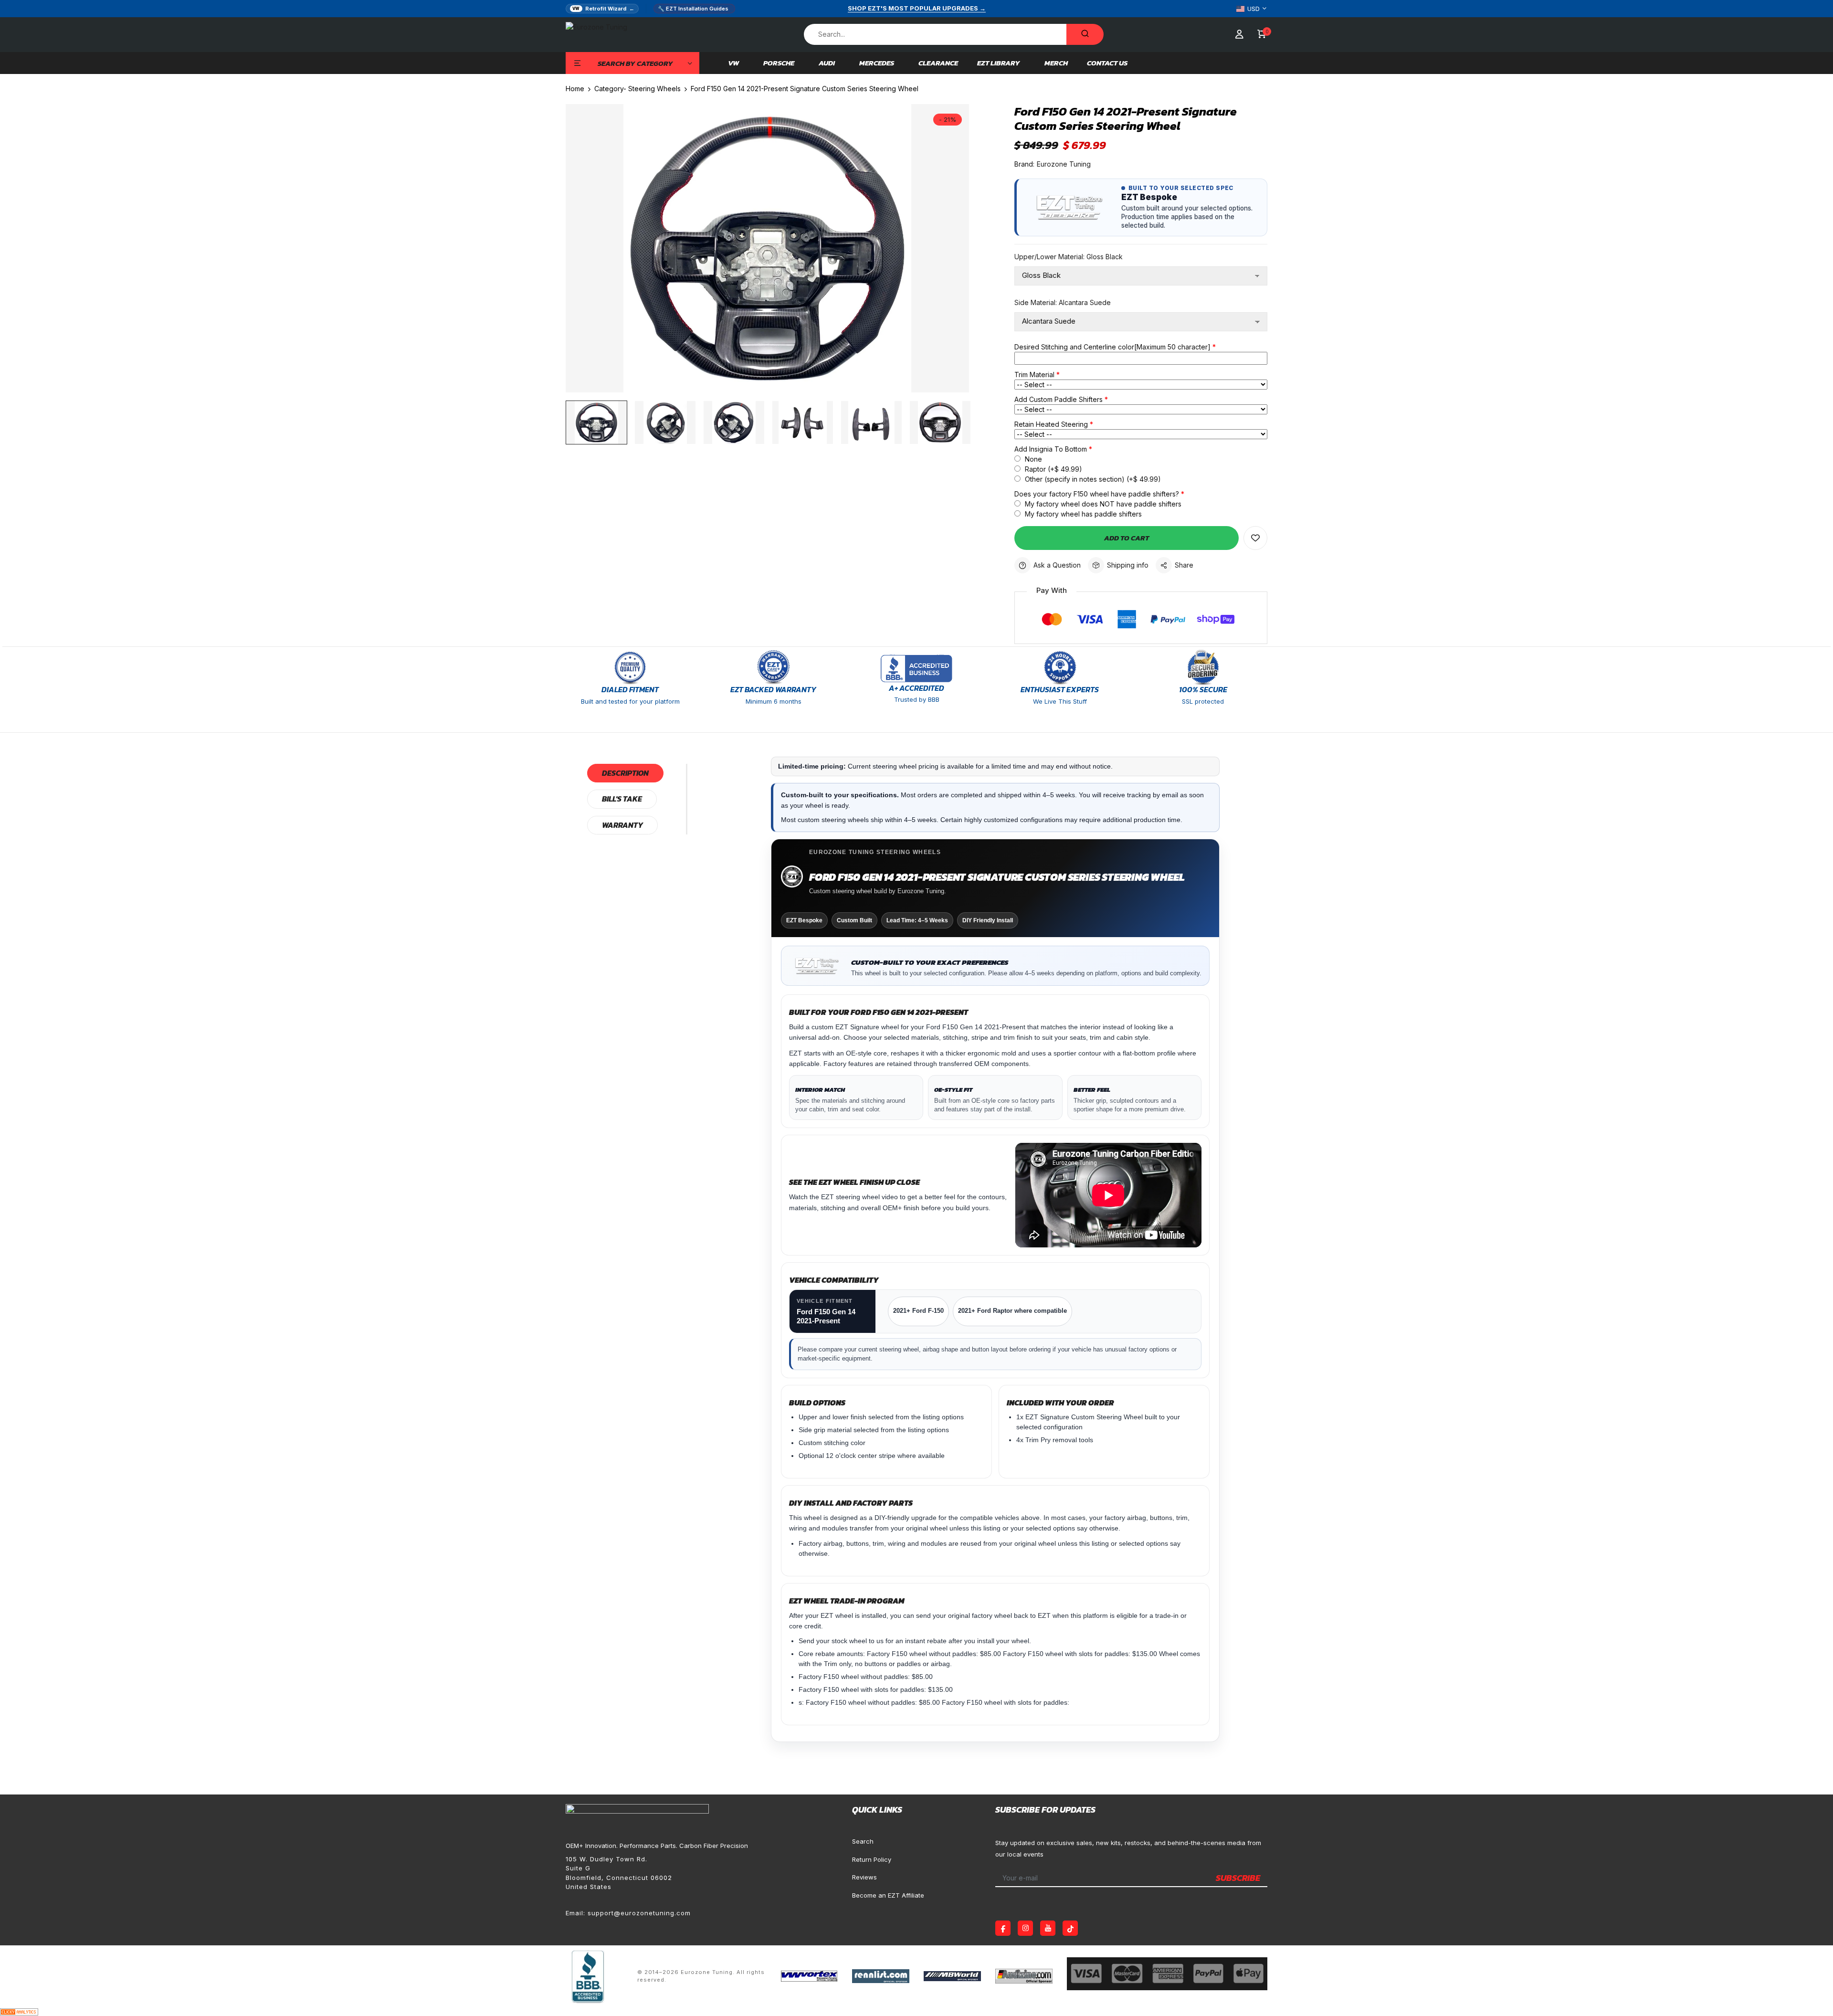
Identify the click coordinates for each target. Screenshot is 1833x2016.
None (1032, 459)
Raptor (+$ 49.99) (1053, 469)
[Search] (1085, 34)
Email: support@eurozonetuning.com (628, 1913)
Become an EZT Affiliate (888, 1895)
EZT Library (999, 63)
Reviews (864, 1877)
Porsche (779, 63)
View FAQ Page (1655, 1943)
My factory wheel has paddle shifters (1082, 514)
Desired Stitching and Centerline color (1112, 347)
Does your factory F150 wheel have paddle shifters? (1097, 494)
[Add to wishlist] (1255, 538)
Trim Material (1034, 375)
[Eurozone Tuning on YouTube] (1048, 1928)
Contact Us (1107, 63)
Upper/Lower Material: (1069, 257)
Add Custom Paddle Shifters (1059, 399)
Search (863, 1841)
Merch (1056, 63)
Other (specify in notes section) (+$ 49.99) (1092, 479)
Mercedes (877, 63)
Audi (827, 63)
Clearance (938, 63)
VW (733, 63)
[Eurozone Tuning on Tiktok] (1070, 1928)
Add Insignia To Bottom (1051, 449)
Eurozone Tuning (1064, 164)
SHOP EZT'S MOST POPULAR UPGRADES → (917, 8)
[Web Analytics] (19, 2011)
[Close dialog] (1811, 1816)
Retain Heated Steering (1051, 424)
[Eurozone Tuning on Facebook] (1003, 1928)
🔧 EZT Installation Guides (693, 9)
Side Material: (1063, 302)
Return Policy (872, 1859)
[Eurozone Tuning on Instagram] (1025, 1928)
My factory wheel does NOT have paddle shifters (1102, 504)
